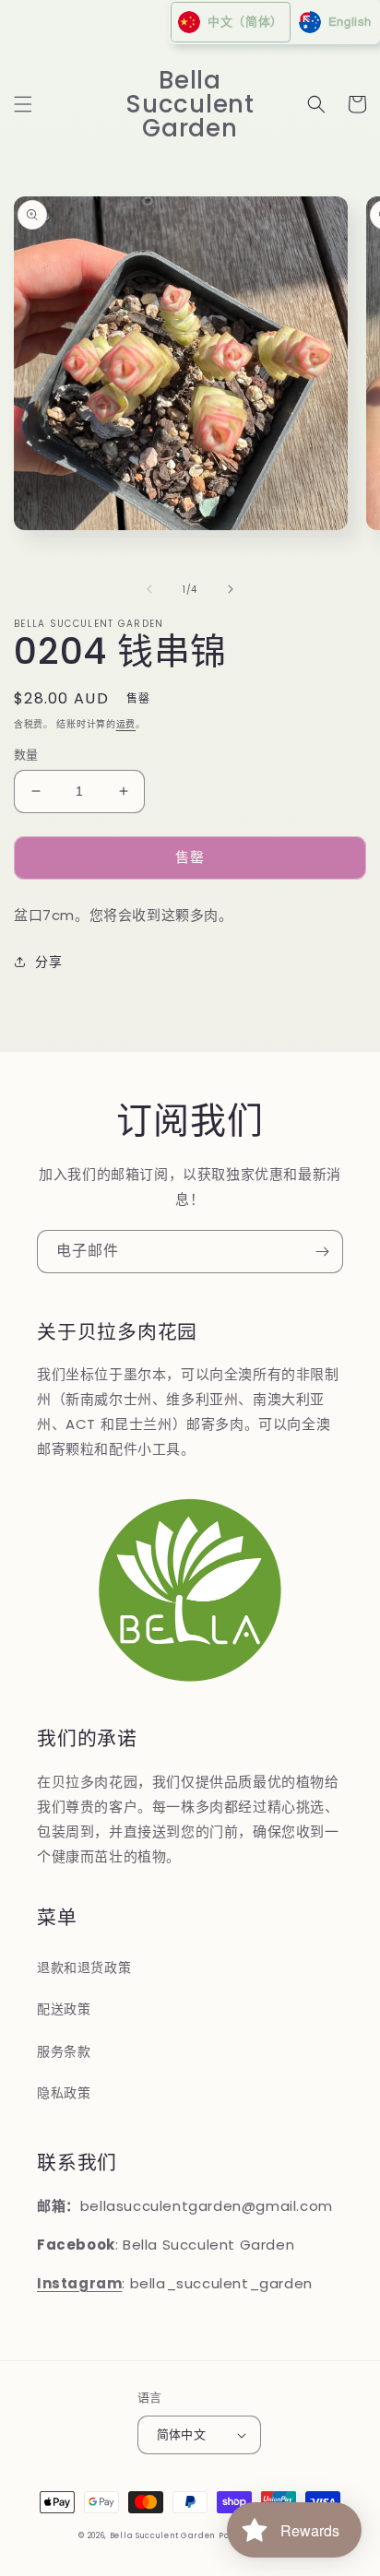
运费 (126, 724)
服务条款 (64, 2051)
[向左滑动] (149, 589)
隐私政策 (64, 2093)
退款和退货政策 (84, 1967)
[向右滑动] (231, 589)
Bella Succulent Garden (162, 2535)
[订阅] (322, 1252)
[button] (23, 104)
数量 (26, 755)
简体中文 (182, 2434)
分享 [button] (48, 962)
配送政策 (64, 2009)
